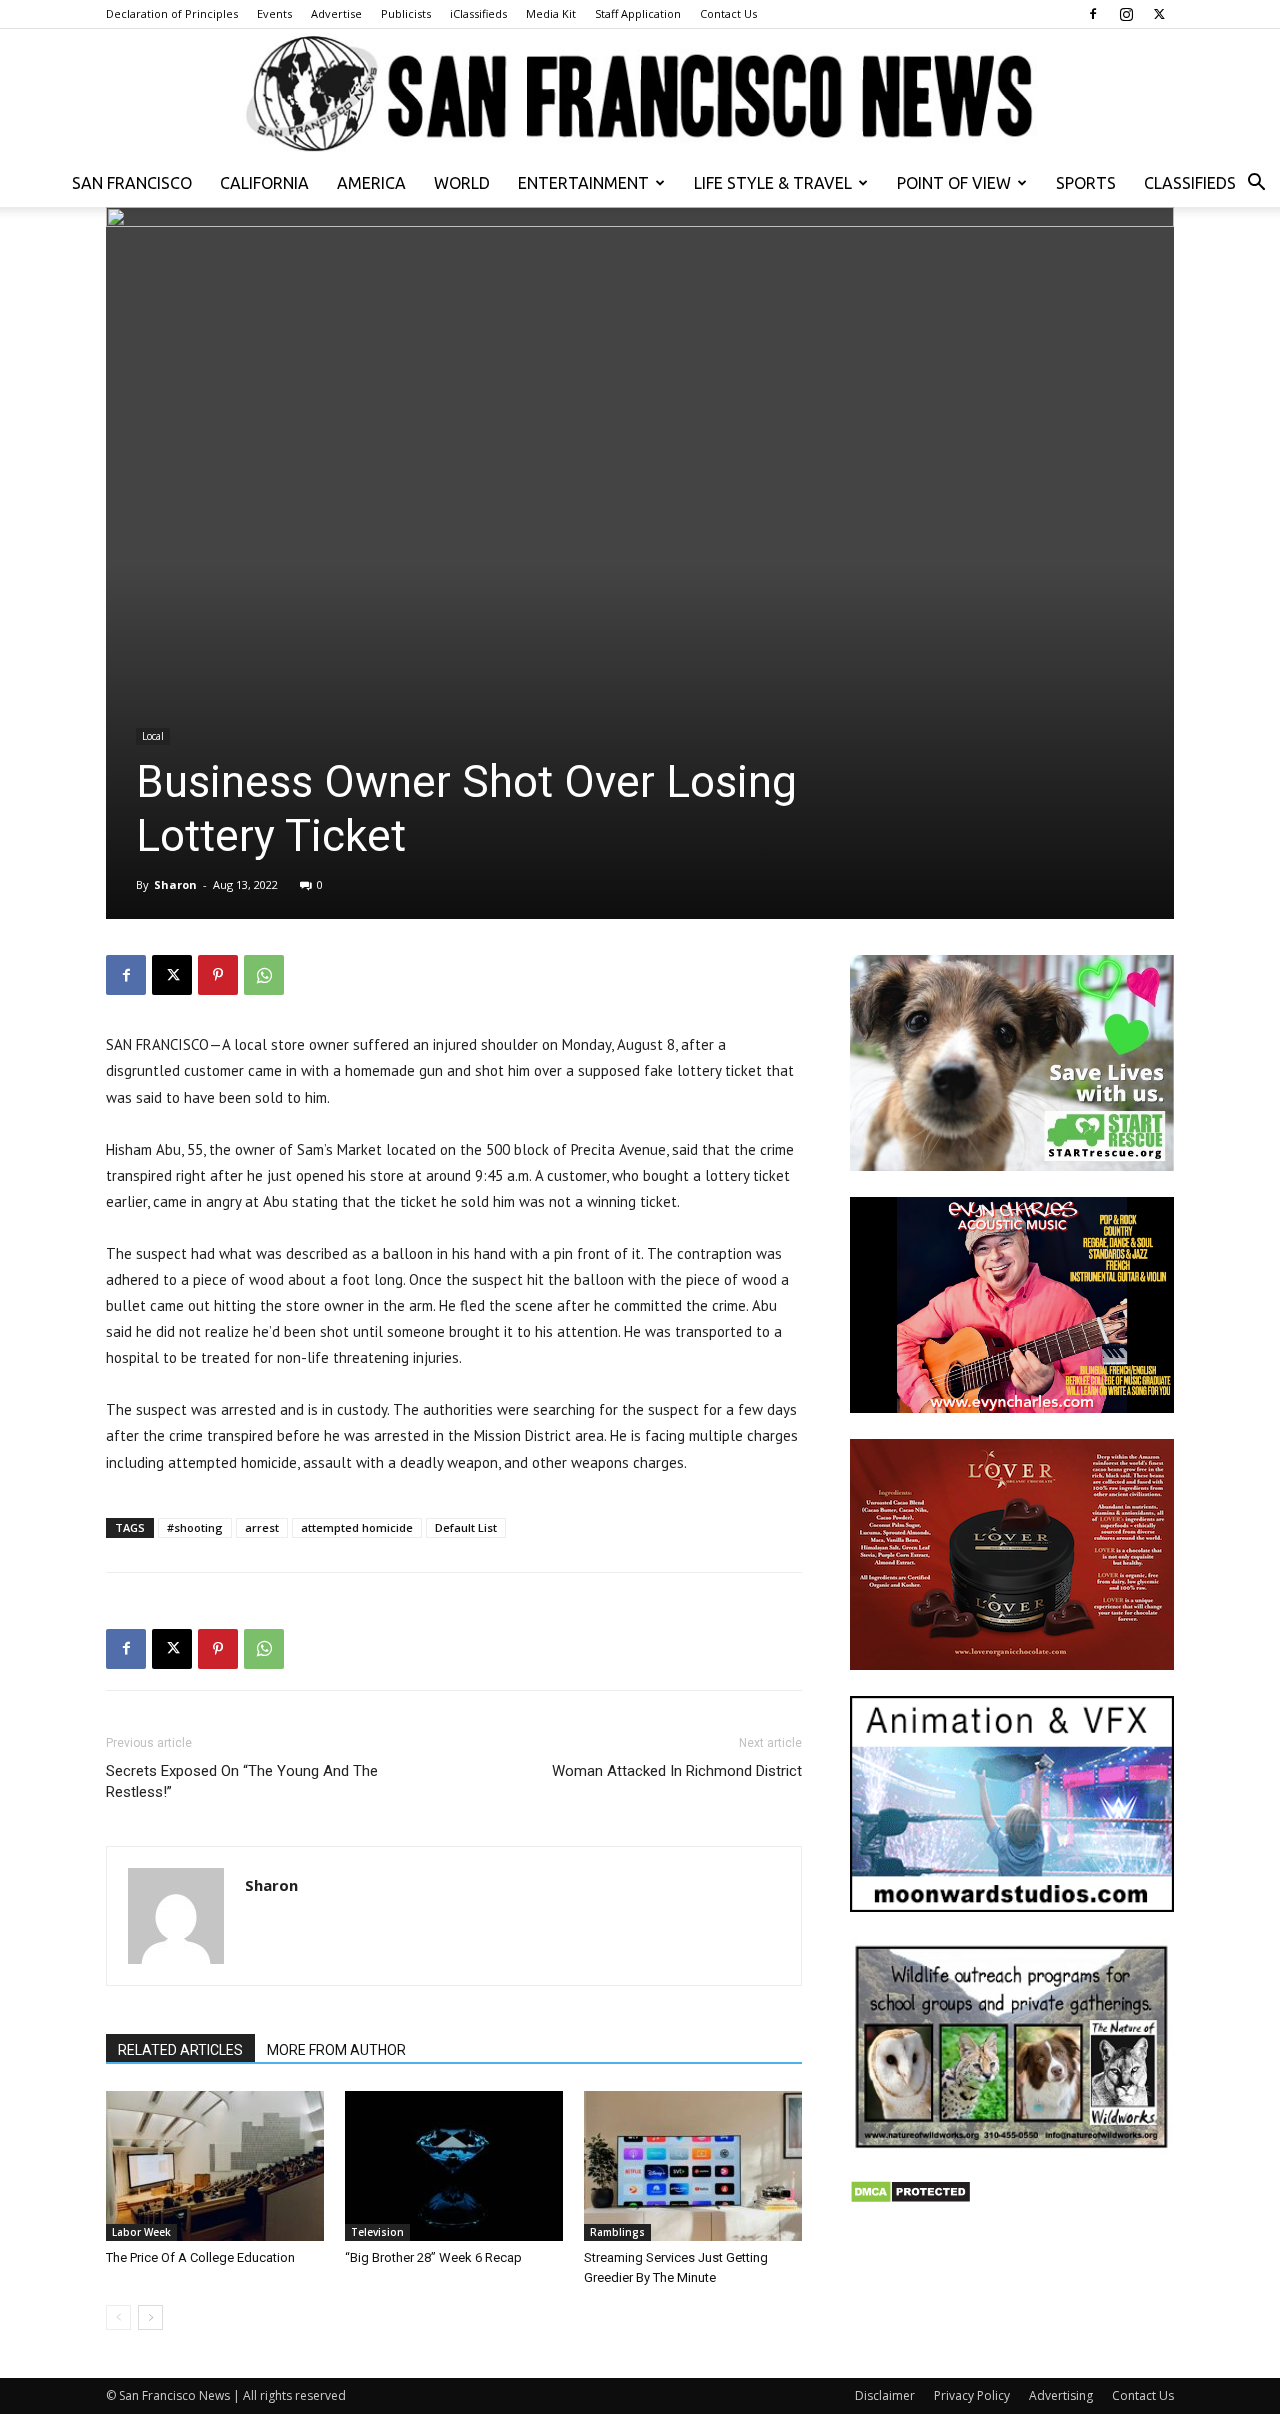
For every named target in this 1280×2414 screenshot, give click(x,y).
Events (274, 13)
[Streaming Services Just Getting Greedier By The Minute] (693, 2166)
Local (153, 736)
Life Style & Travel (773, 183)
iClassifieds (478, 13)
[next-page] (150, 2317)
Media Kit (551, 13)
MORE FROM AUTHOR (336, 2050)
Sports (1086, 183)
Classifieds (1190, 183)
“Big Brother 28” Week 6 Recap (433, 2257)
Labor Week (141, 2232)
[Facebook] (1093, 14)
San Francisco (132, 183)
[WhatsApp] (264, 975)
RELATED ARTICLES (180, 2050)
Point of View (954, 183)
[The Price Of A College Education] (215, 2166)
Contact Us (728, 13)
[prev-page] (118, 2317)
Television (377, 2232)
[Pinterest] (218, 975)
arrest (262, 1527)
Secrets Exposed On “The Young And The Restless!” (242, 1781)
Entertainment (583, 183)
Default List (466, 1527)
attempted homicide (357, 1527)
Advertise (336, 13)
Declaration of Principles (172, 13)
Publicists (406, 13)
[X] (1159, 14)
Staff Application (638, 13)
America (371, 183)
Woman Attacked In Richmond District (677, 1771)
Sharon (175, 884)
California (264, 183)
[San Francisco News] (640, 95)
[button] (1256, 184)
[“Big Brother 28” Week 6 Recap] (454, 2166)
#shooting (195, 1527)
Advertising (1061, 2395)
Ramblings (617, 2232)
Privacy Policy (972, 2395)
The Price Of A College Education (200, 2257)
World (462, 183)
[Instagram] (1126, 14)
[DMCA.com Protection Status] (910, 2198)
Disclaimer (885, 2395)
